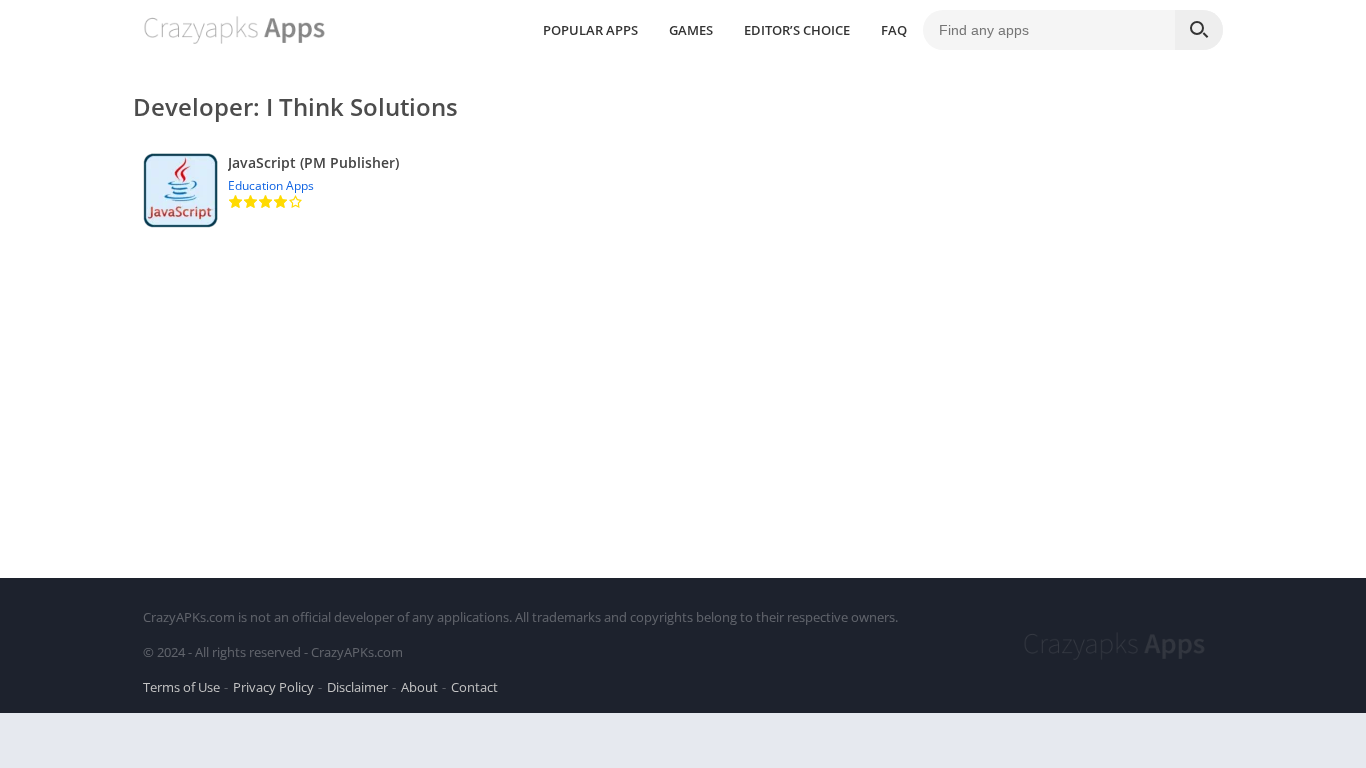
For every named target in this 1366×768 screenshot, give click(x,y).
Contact (474, 687)
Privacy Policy (273, 687)
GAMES (691, 30)
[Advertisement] (683, 388)
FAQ (894, 30)
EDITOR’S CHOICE (797, 30)
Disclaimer (357, 687)
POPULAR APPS (590, 30)
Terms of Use (181, 687)
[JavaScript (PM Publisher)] (683, 190)
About (419, 687)
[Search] (1199, 30)
